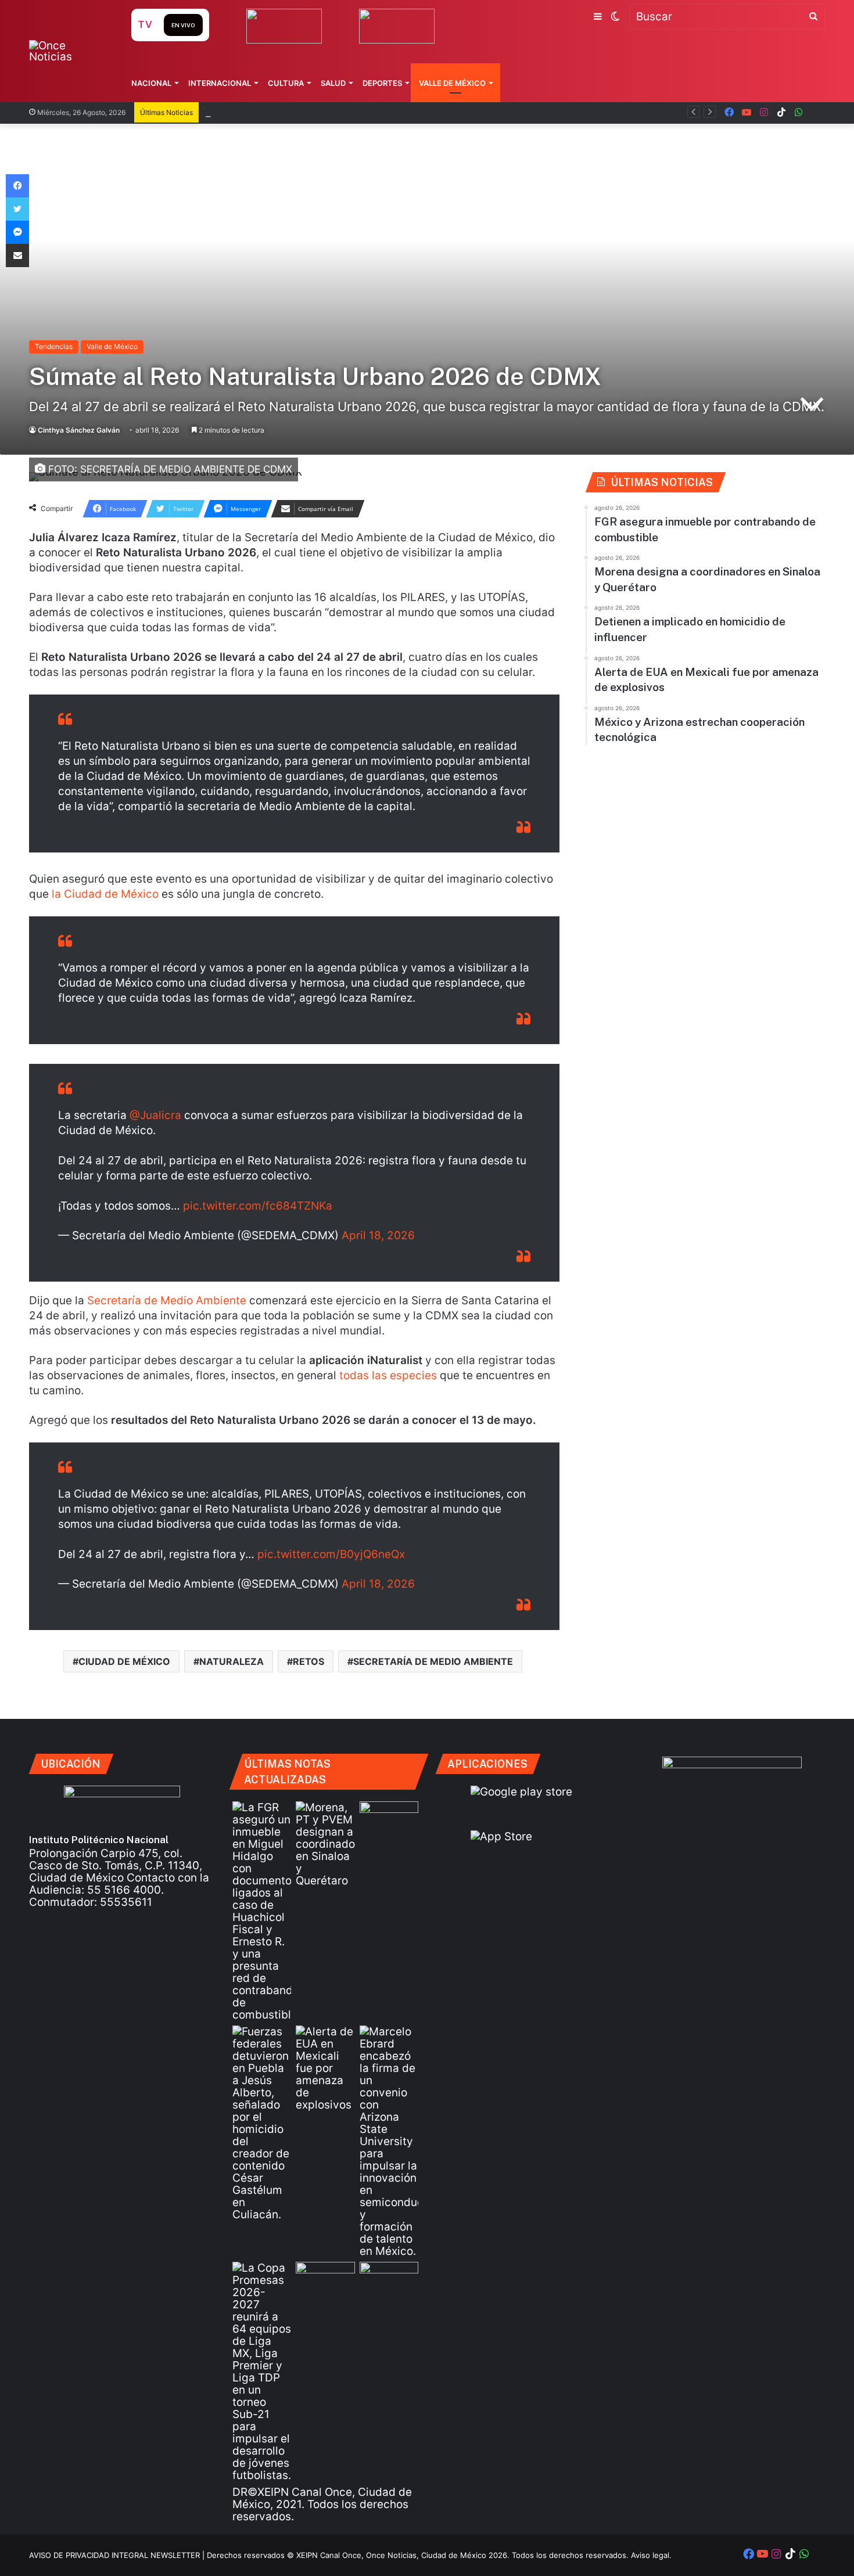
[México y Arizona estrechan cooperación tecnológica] (389, 2141)
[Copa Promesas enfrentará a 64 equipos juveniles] (262, 2372)
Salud (333, 83)
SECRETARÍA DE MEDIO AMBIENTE (433, 1661)
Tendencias (54, 346)
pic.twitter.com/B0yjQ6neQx (331, 1554)
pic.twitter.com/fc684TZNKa (258, 1206)
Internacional (220, 83)
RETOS (308, 1661)
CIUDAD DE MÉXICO (124, 1661)
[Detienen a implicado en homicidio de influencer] (262, 2123)
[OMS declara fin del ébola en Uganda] (325, 2278)
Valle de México (452, 83)
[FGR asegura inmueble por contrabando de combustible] (262, 1911)
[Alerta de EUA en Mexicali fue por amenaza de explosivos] (325, 2068)
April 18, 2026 (378, 1235)
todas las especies (388, 1375)
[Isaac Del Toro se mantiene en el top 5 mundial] (389, 2278)
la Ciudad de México (105, 894)
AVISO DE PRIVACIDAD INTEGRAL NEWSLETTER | (118, 2555)
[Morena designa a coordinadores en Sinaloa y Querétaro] (325, 1844)
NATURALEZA (232, 1661)
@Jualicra (155, 1115)
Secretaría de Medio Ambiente (167, 1300)
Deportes (382, 83)
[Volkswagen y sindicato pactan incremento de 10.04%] (389, 1818)
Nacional (151, 83)
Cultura (286, 83)
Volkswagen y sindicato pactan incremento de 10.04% (345, 112)
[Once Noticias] (69, 51)
